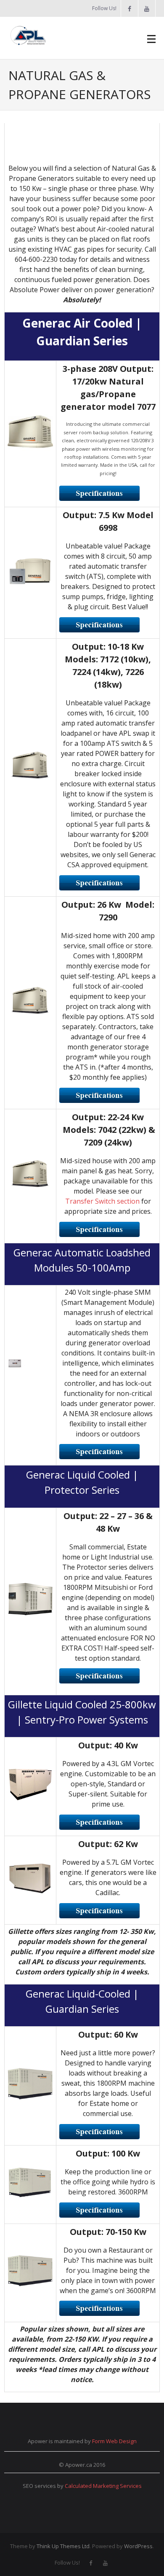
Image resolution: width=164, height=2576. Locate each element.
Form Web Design (114, 2441)
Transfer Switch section (102, 1201)
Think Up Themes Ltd (63, 2546)
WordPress (138, 2546)
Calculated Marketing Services (103, 2486)
